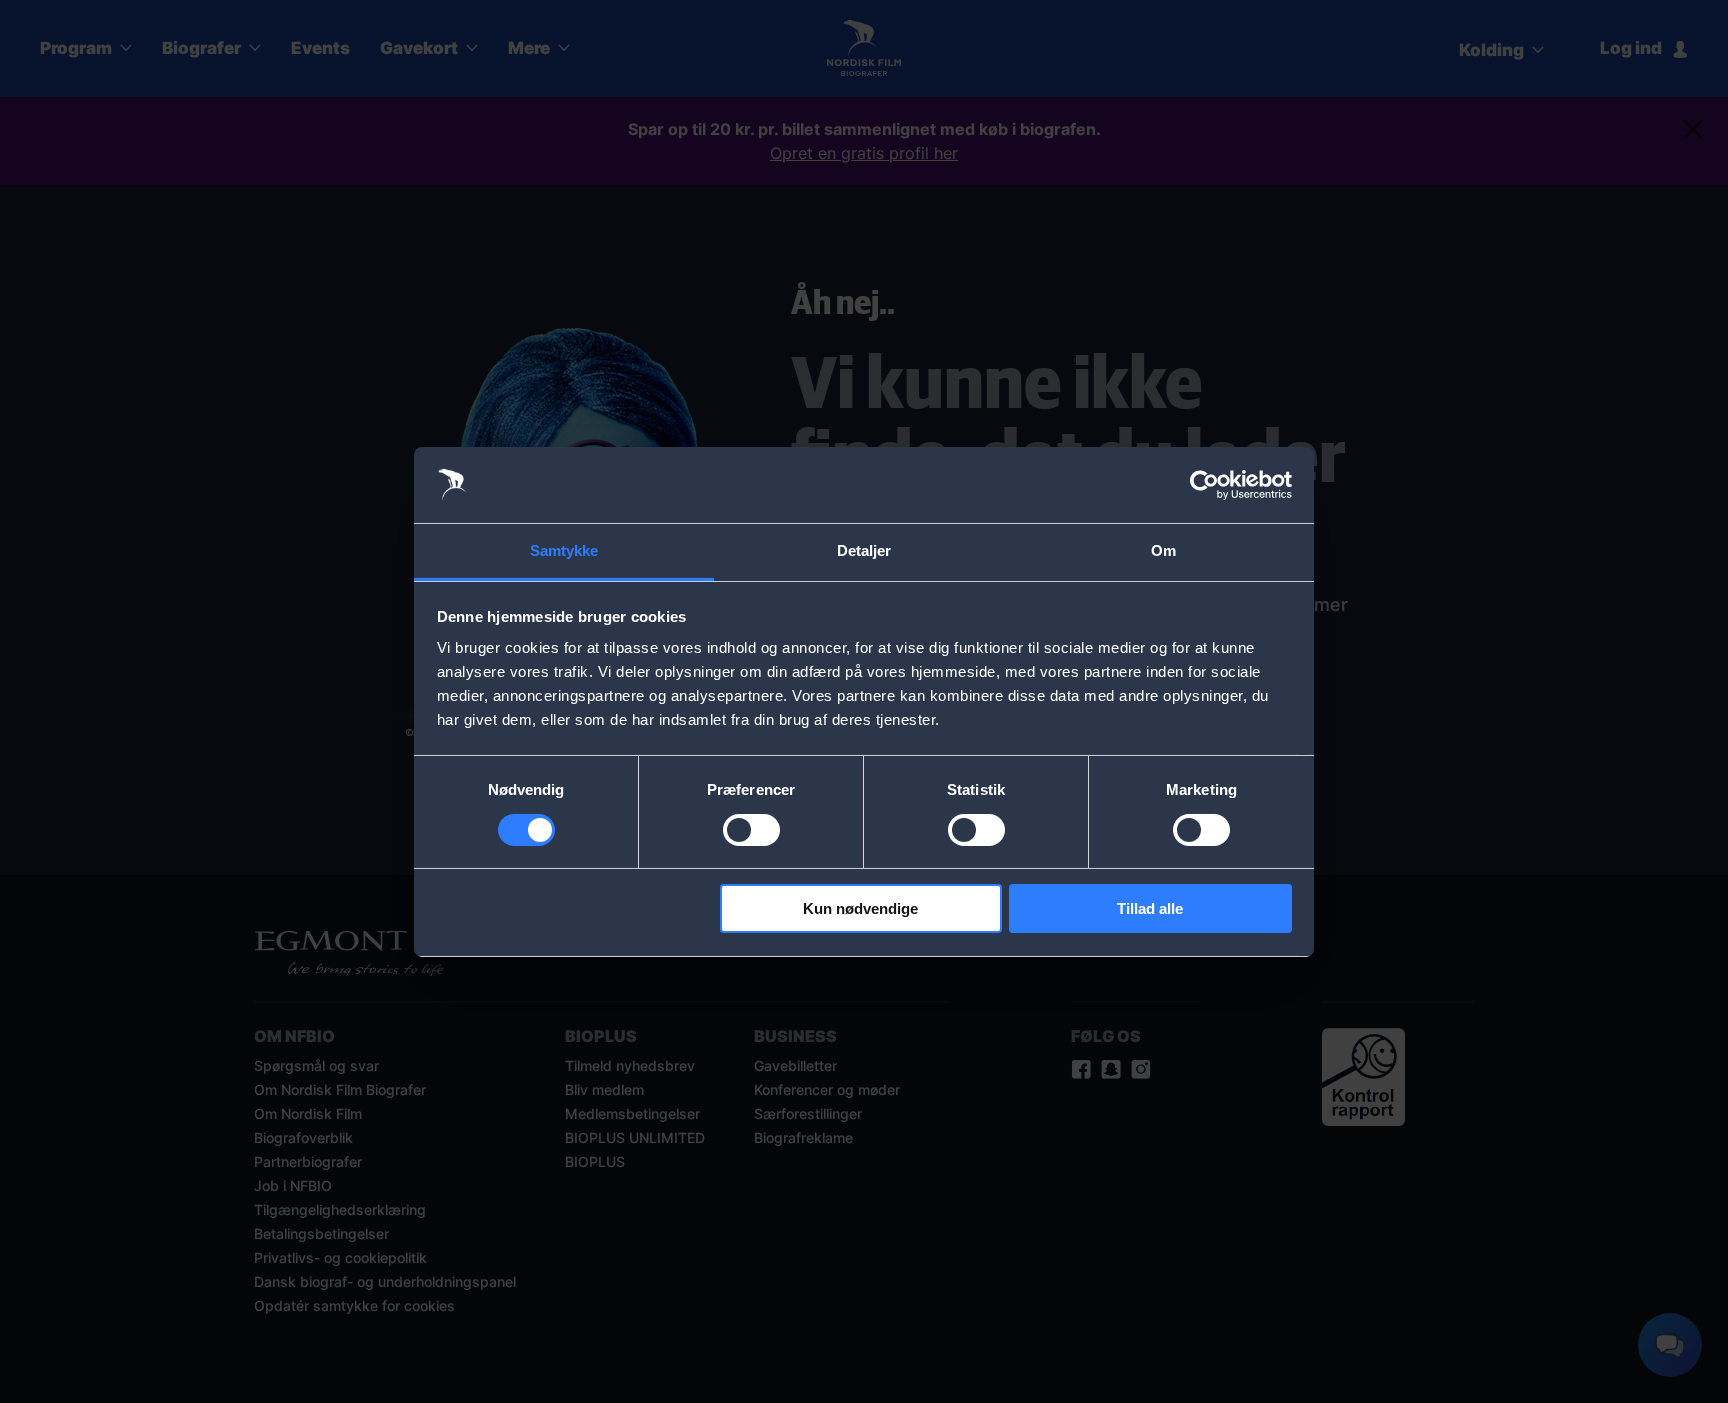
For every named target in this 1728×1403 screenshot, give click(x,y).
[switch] (751, 830)
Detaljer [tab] (864, 550)
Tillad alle (1150, 908)
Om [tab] (1163, 550)
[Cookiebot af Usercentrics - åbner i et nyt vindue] (1204, 485)
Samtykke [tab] (564, 550)
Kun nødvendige (860, 908)
